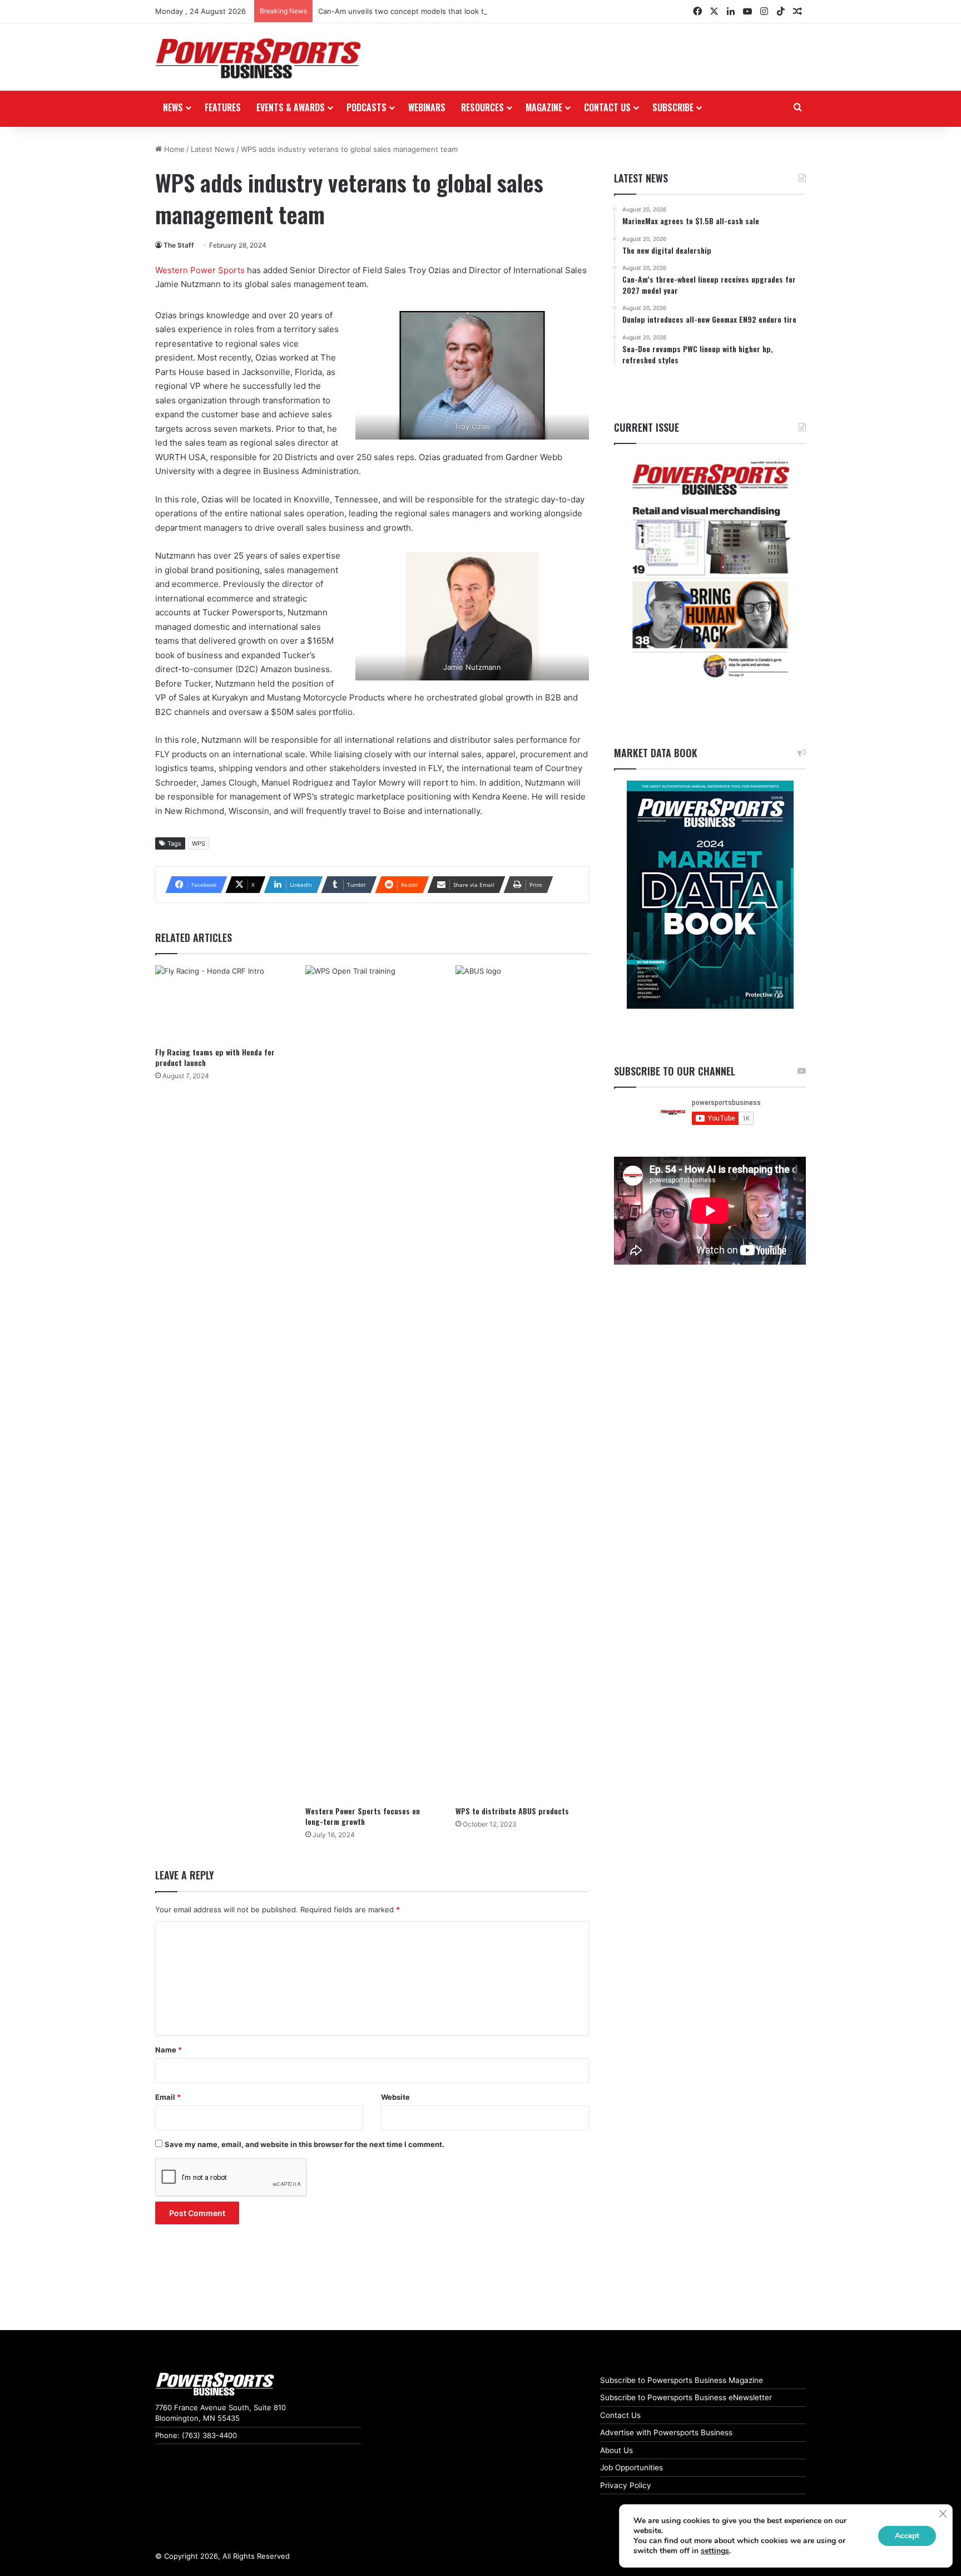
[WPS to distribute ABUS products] (522, 1383)
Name (169, 2050)
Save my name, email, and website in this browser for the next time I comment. (304, 2144)
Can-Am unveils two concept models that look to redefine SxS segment (443, 11)
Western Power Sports (200, 270)
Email (168, 2097)
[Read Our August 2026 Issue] (710, 570)
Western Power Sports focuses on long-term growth (363, 1816)
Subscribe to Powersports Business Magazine (682, 2380)
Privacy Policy (626, 2485)
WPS (199, 843)
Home (173, 149)
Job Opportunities (631, 2468)
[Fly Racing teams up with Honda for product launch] (222, 1003)
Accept (907, 2536)
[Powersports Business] (258, 58)
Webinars (427, 107)
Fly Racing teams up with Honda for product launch (215, 1057)
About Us (616, 2450)
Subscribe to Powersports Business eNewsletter (686, 2397)
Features (223, 107)
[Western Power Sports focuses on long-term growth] (372, 1383)
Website (395, 2097)
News (173, 107)
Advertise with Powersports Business (666, 2432)
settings (715, 2551)
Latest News (213, 149)
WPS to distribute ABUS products (512, 1811)
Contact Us (620, 2415)
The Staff (179, 245)
